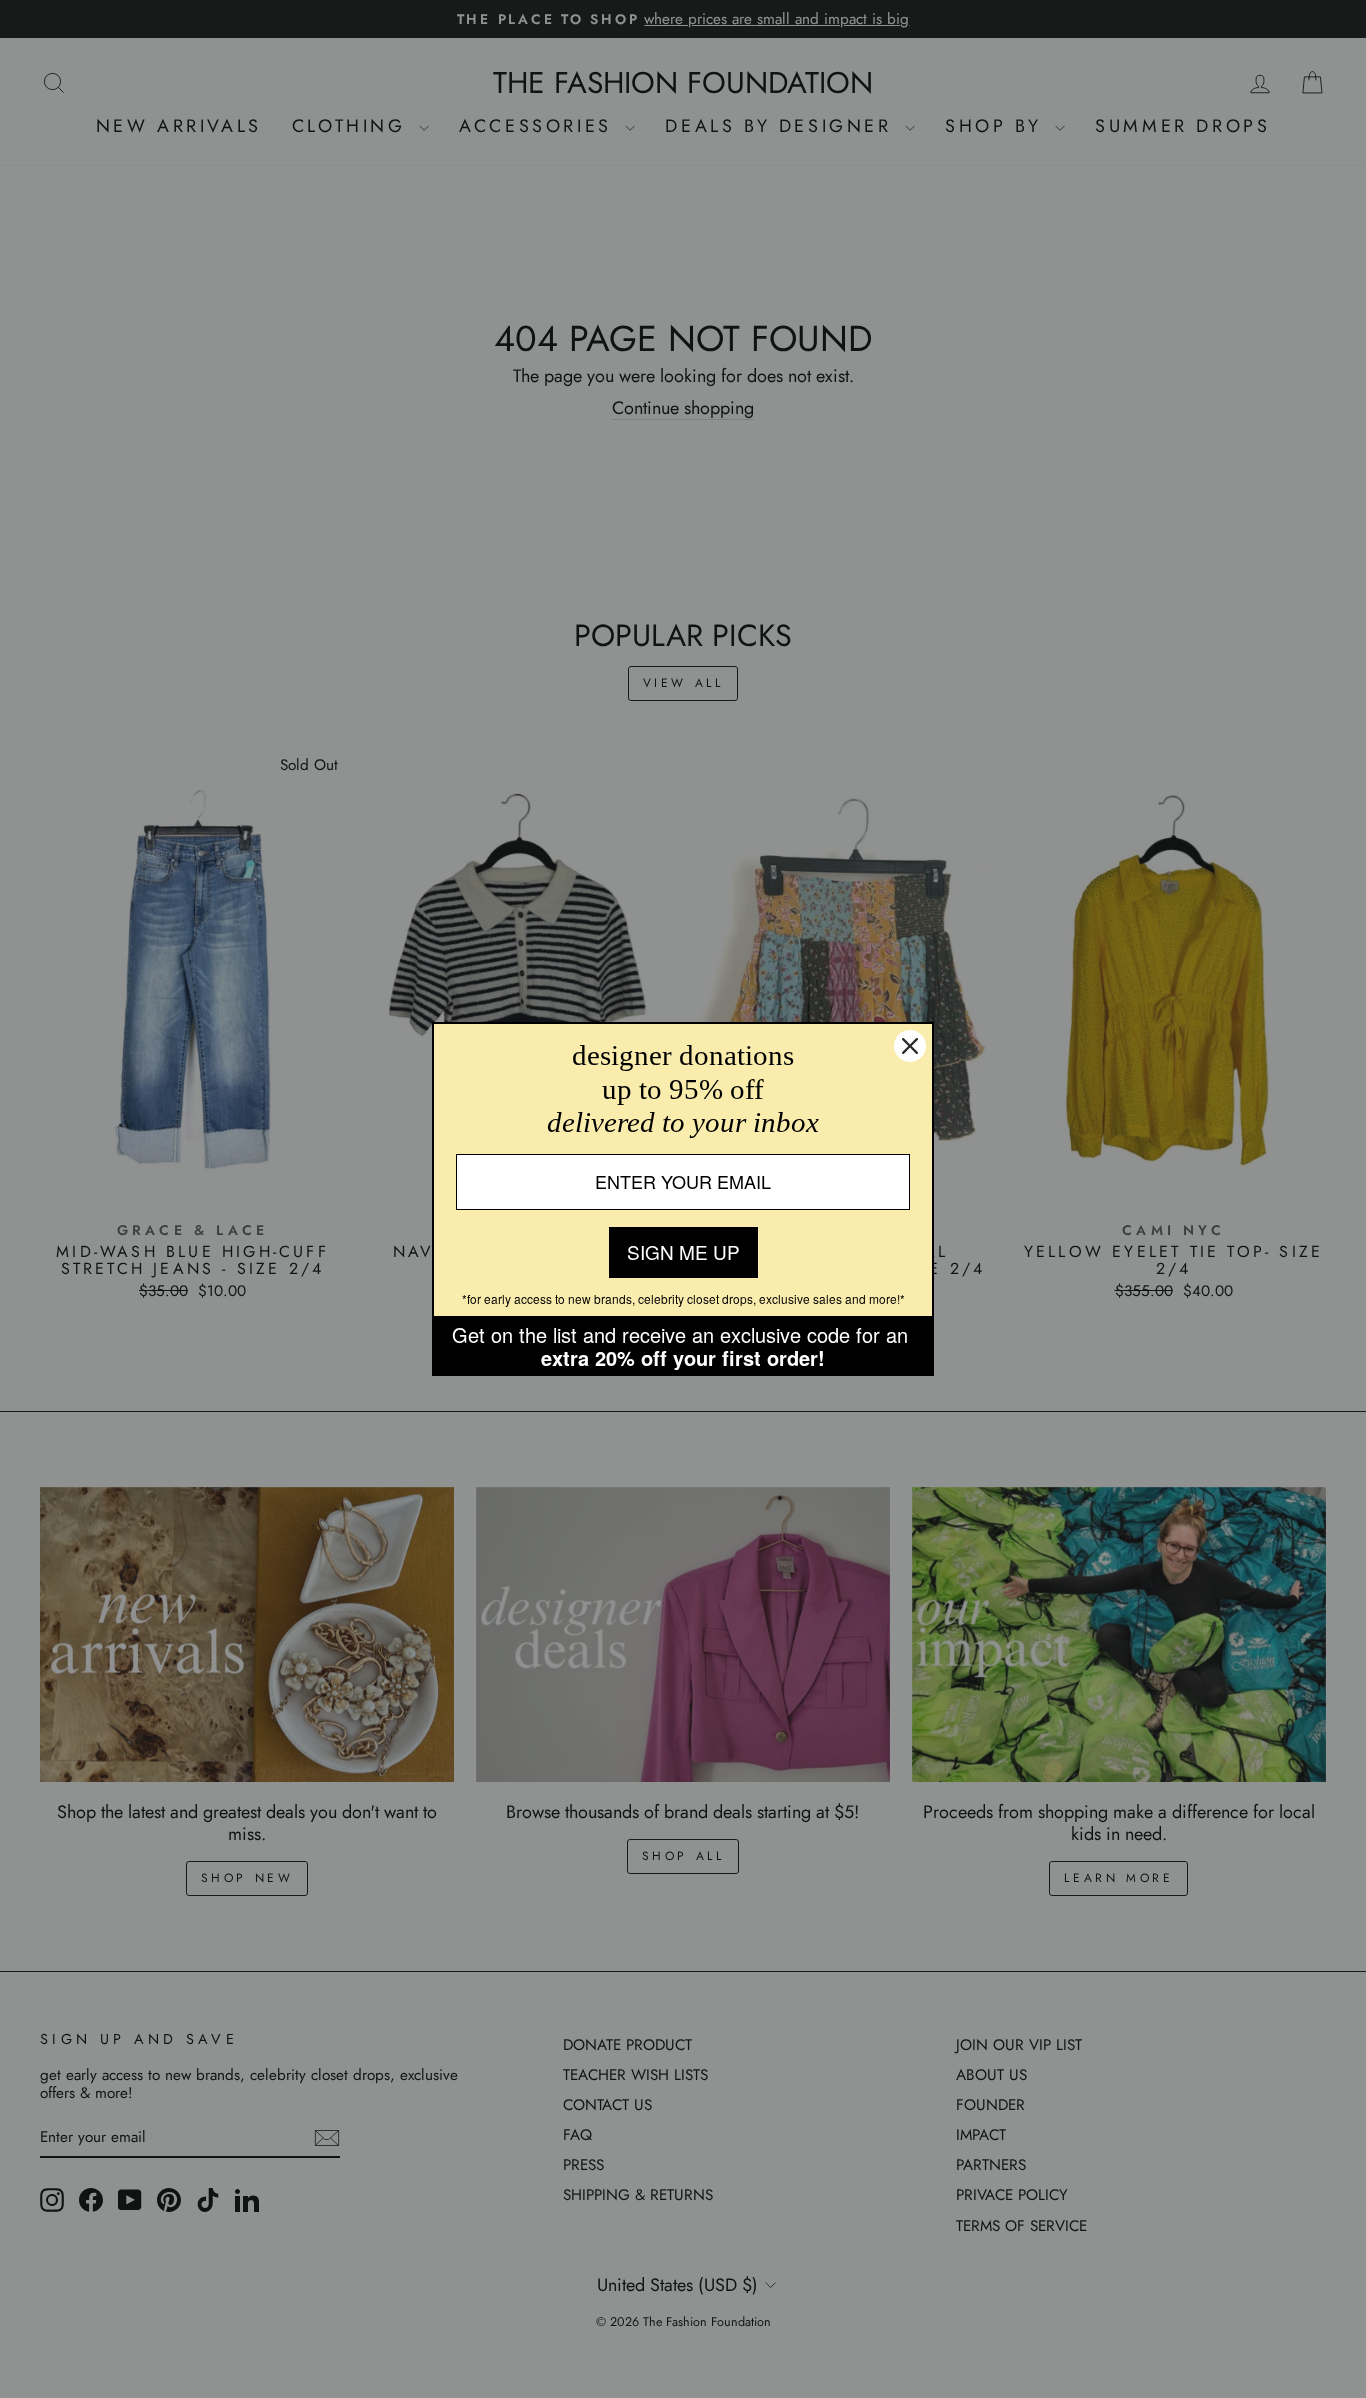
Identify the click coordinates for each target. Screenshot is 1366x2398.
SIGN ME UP (683, 1251)
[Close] (910, 1046)
